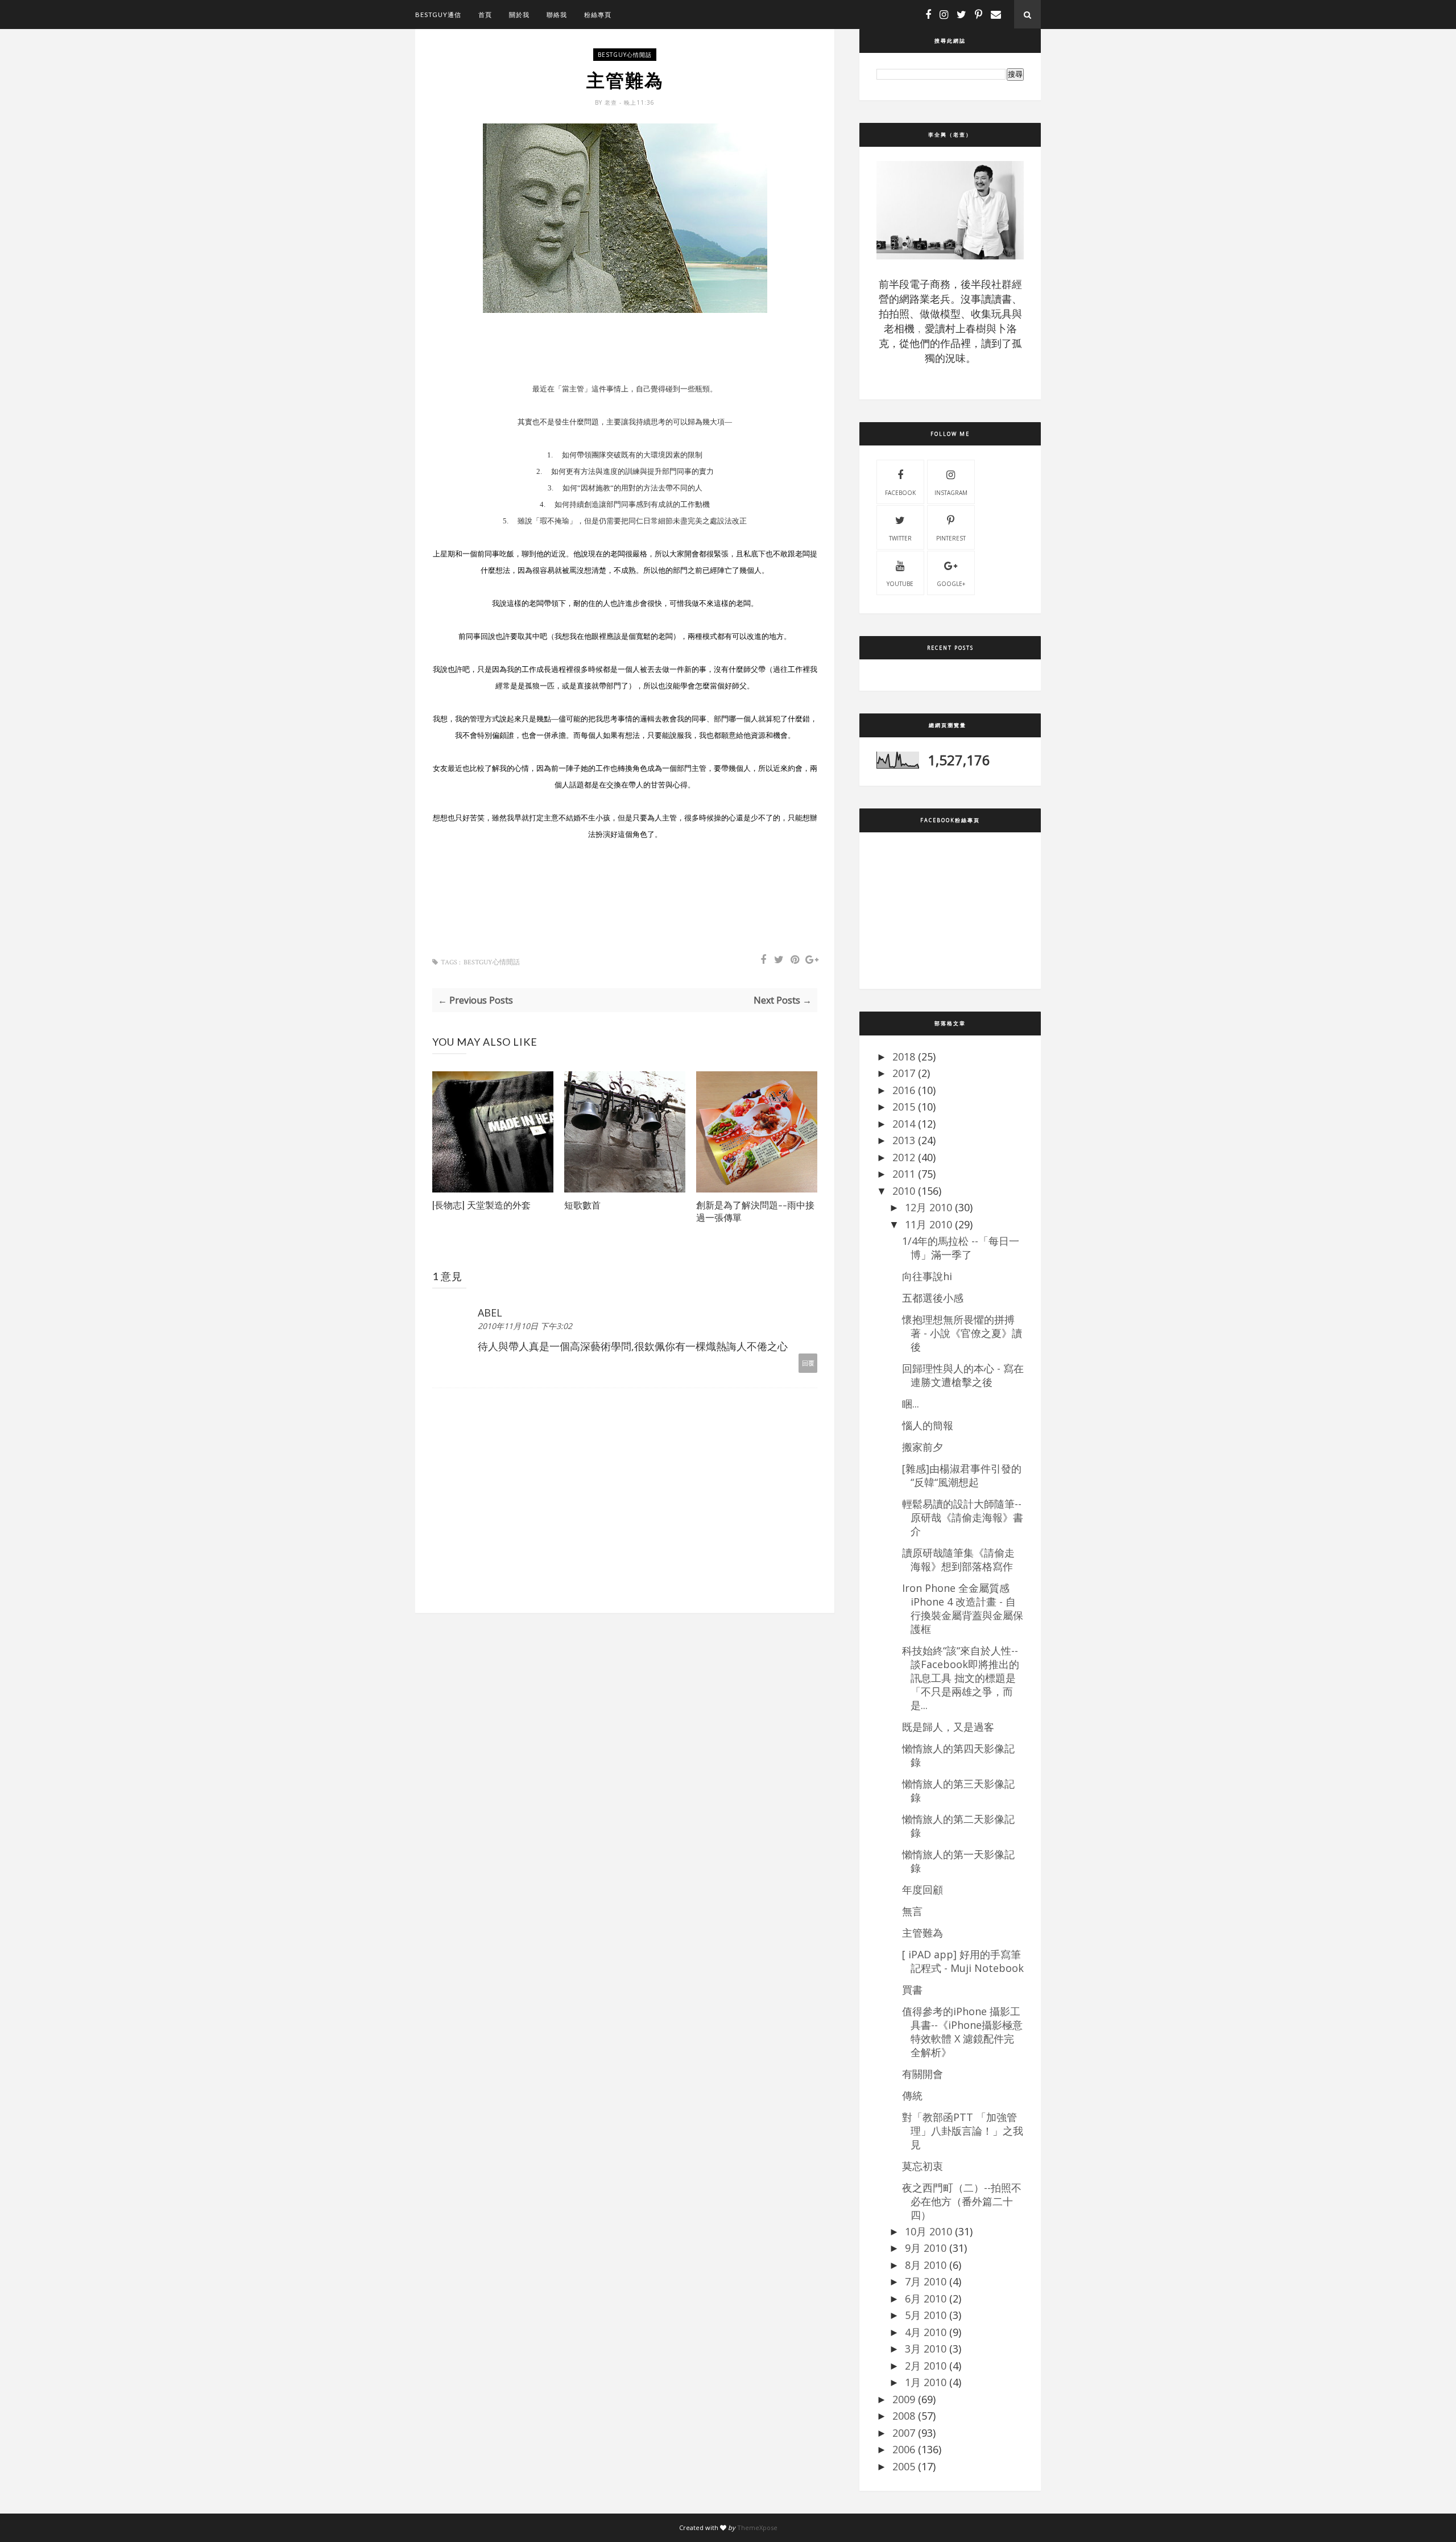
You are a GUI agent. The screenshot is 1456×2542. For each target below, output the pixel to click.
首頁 (485, 15)
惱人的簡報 (928, 1425)
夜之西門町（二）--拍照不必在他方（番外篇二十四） (962, 2201)
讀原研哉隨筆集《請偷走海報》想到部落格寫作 (958, 1559)
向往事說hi (927, 1276)
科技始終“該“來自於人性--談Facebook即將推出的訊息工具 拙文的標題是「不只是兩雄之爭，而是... (961, 1678)
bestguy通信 (438, 15)
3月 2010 (926, 2349)
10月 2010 (928, 2231)
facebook (900, 493)
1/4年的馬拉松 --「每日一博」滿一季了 (961, 1248)
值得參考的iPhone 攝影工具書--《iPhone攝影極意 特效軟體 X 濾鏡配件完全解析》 (962, 2032)
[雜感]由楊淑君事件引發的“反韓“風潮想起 (962, 1475)
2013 (904, 1140)
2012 (904, 1157)
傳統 (912, 2095)
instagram (951, 493)
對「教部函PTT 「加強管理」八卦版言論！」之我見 (963, 2131)
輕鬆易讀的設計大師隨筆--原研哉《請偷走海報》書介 (963, 1517)
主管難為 (923, 1933)
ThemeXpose (757, 2527)
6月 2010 (926, 2298)
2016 (904, 1090)
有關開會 (923, 2074)
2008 (904, 2416)
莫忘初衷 (923, 2166)
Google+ (951, 584)
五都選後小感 (933, 1298)
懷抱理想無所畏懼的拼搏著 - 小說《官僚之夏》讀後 (962, 1333)
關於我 (519, 15)
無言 (912, 1911)
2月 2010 (926, 2366)
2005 (904, 2466)
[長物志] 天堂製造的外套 (481, 1205)
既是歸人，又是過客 (948, 1727)
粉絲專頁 (598, 15)
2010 (904, 1191)
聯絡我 (557, 15)
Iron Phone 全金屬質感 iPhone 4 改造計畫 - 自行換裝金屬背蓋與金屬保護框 (963, 1608)
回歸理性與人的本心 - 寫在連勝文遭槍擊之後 (963, 1375)
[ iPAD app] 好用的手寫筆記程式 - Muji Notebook (963, 1961)
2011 (904, 1174)
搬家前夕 (923, 1447)
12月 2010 (928, 1207)
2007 (904, 2433)
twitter (900, 538)
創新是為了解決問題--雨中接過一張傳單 (755, 1211)
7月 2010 (926, 2281)
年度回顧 (923, 1889)
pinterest (951, 538)
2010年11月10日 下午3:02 (525, 1326)
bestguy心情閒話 (625, 55)
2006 (904, 2449)
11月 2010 (928, 1224)
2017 (904, 1073)
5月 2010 (926, 2315)
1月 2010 (926, 2382)
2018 (904, 1057)
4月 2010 (926, 2332)
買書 (912, 1990)
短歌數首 (582, 1205)
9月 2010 (926, 2248)
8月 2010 (926, 2265)
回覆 (808, 1363)
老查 (612, 102)
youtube (900, 584)
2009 (904, 2399)
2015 (904, 1107)
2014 (904, 1124)
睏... (911, 1404)
